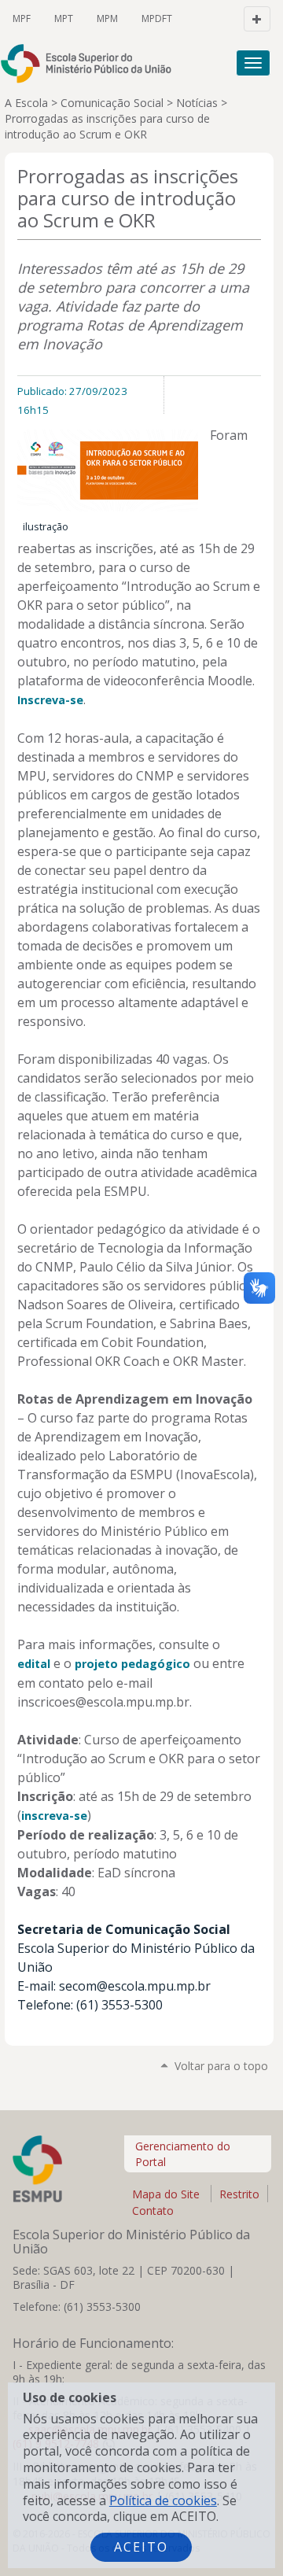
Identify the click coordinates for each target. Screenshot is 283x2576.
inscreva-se (54, 1816)
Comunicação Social (112, 103)
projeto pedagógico (132, 1664)
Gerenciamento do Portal (183, 2154)
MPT (64, 18)
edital (34, 1664)
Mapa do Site (166, 2194)
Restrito (239, 2194)
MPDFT (157, 18)
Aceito (141, 2547)
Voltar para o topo (221, 2066)
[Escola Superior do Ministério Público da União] (56, 63)
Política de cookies (163, 2500)
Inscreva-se (50, 700)
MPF (22, 18)
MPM (107, 18)
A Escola (26, 103)
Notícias (197, 103)
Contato (153, 2211)
